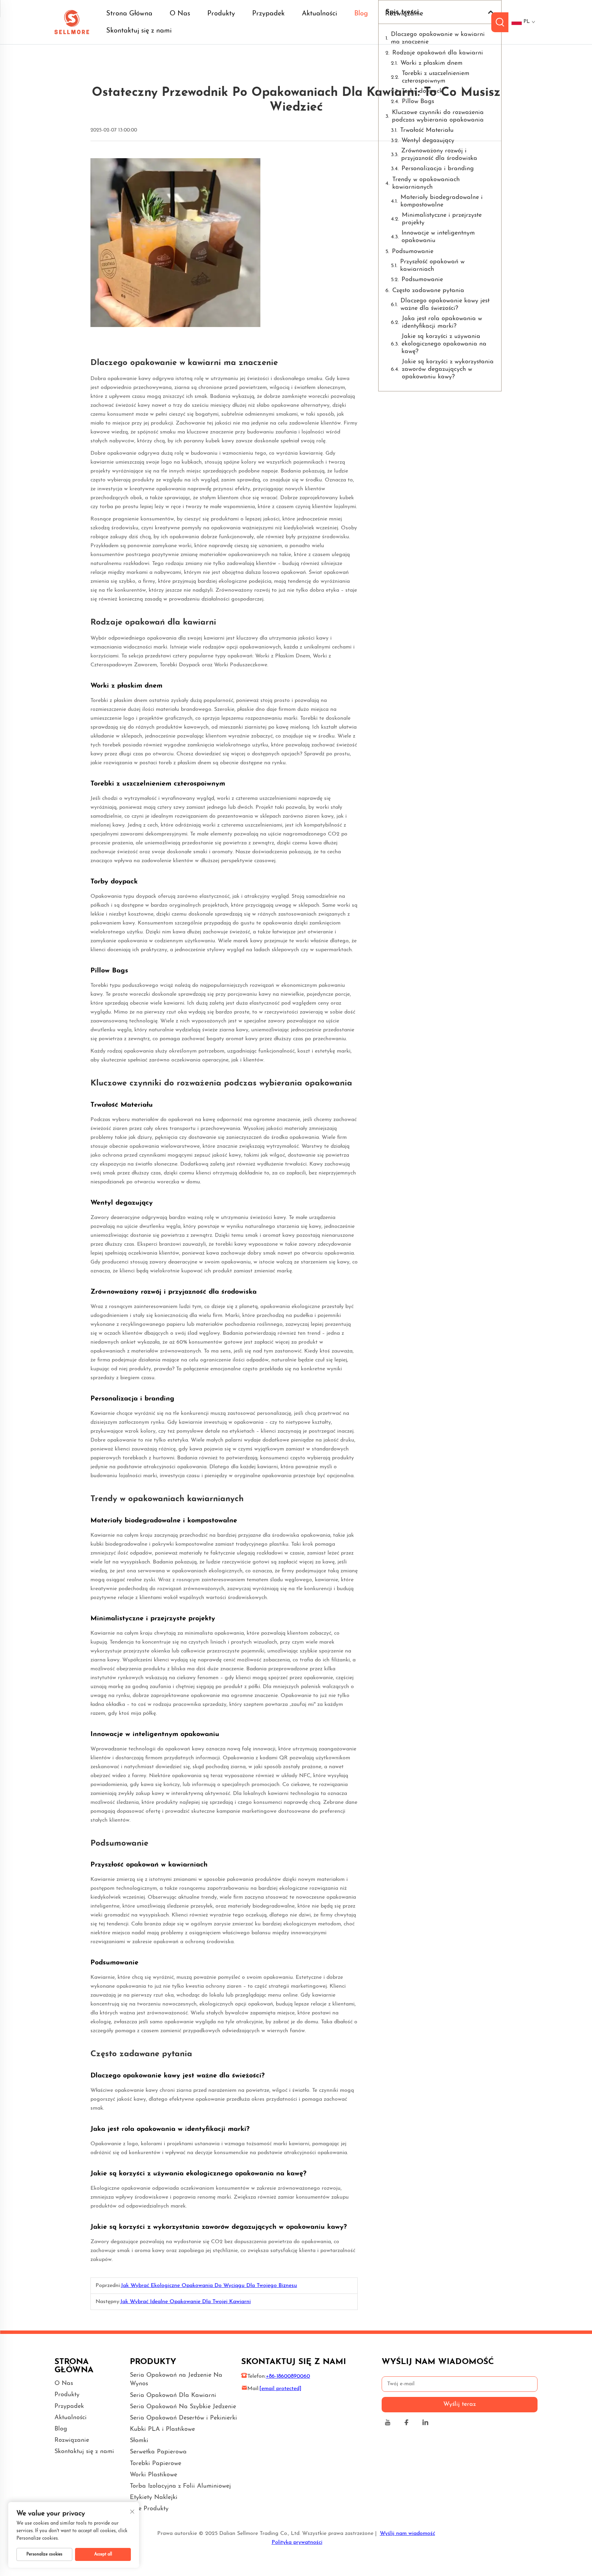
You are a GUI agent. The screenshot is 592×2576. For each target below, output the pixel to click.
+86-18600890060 (288, 2376)
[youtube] (388, 2423)
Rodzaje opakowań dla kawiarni (438, 53)
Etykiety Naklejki (154, 2498)
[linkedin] (425, 2423)
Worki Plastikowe (153, 2475)
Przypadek (268, 14)
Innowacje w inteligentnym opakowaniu (438, 237)
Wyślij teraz (460, 2404)
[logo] (72, 22)
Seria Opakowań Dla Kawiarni (173, 2396)
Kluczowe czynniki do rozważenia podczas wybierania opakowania (438, 116)
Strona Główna (129, 14)
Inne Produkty (149, 2509)
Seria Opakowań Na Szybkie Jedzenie (183, 2407)
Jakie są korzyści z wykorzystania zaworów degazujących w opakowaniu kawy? (448, 369)
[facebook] (406, 2423)
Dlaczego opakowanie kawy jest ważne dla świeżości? (445, 305)
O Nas (180, 14)
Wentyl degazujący (428, 141)
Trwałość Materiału (427, 130)
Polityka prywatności (297, 2542)
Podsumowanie (413, 252)
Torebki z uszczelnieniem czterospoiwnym (436, 77)
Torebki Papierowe (156, 2464)
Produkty (221, 14)
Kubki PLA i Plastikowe (162, 2429)
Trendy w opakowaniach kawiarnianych (426, 184)
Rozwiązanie (404, 14)
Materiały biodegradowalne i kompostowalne (442, 201)
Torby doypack (422, 91)
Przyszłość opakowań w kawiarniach (432, 266)
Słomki (139, 2441)
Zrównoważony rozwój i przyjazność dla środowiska (439, 155)
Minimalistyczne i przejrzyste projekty (442, 219)
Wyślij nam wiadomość (408, 2534)
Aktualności (319, 14)
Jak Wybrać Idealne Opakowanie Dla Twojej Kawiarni (186, 2302)
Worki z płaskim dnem (431, 63)
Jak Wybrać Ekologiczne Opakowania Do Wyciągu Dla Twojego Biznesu (209, 2286)
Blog (361, 14)
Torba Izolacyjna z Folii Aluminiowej (180, 2486)
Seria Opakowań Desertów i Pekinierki (183, 2418)
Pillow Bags (418, 102)
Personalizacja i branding (438, 169)
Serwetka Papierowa (158, 2452)
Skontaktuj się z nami (139, 31)
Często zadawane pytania (428, 291)
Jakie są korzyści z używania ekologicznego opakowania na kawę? (444, 344)
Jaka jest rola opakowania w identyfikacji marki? (442, 323)
